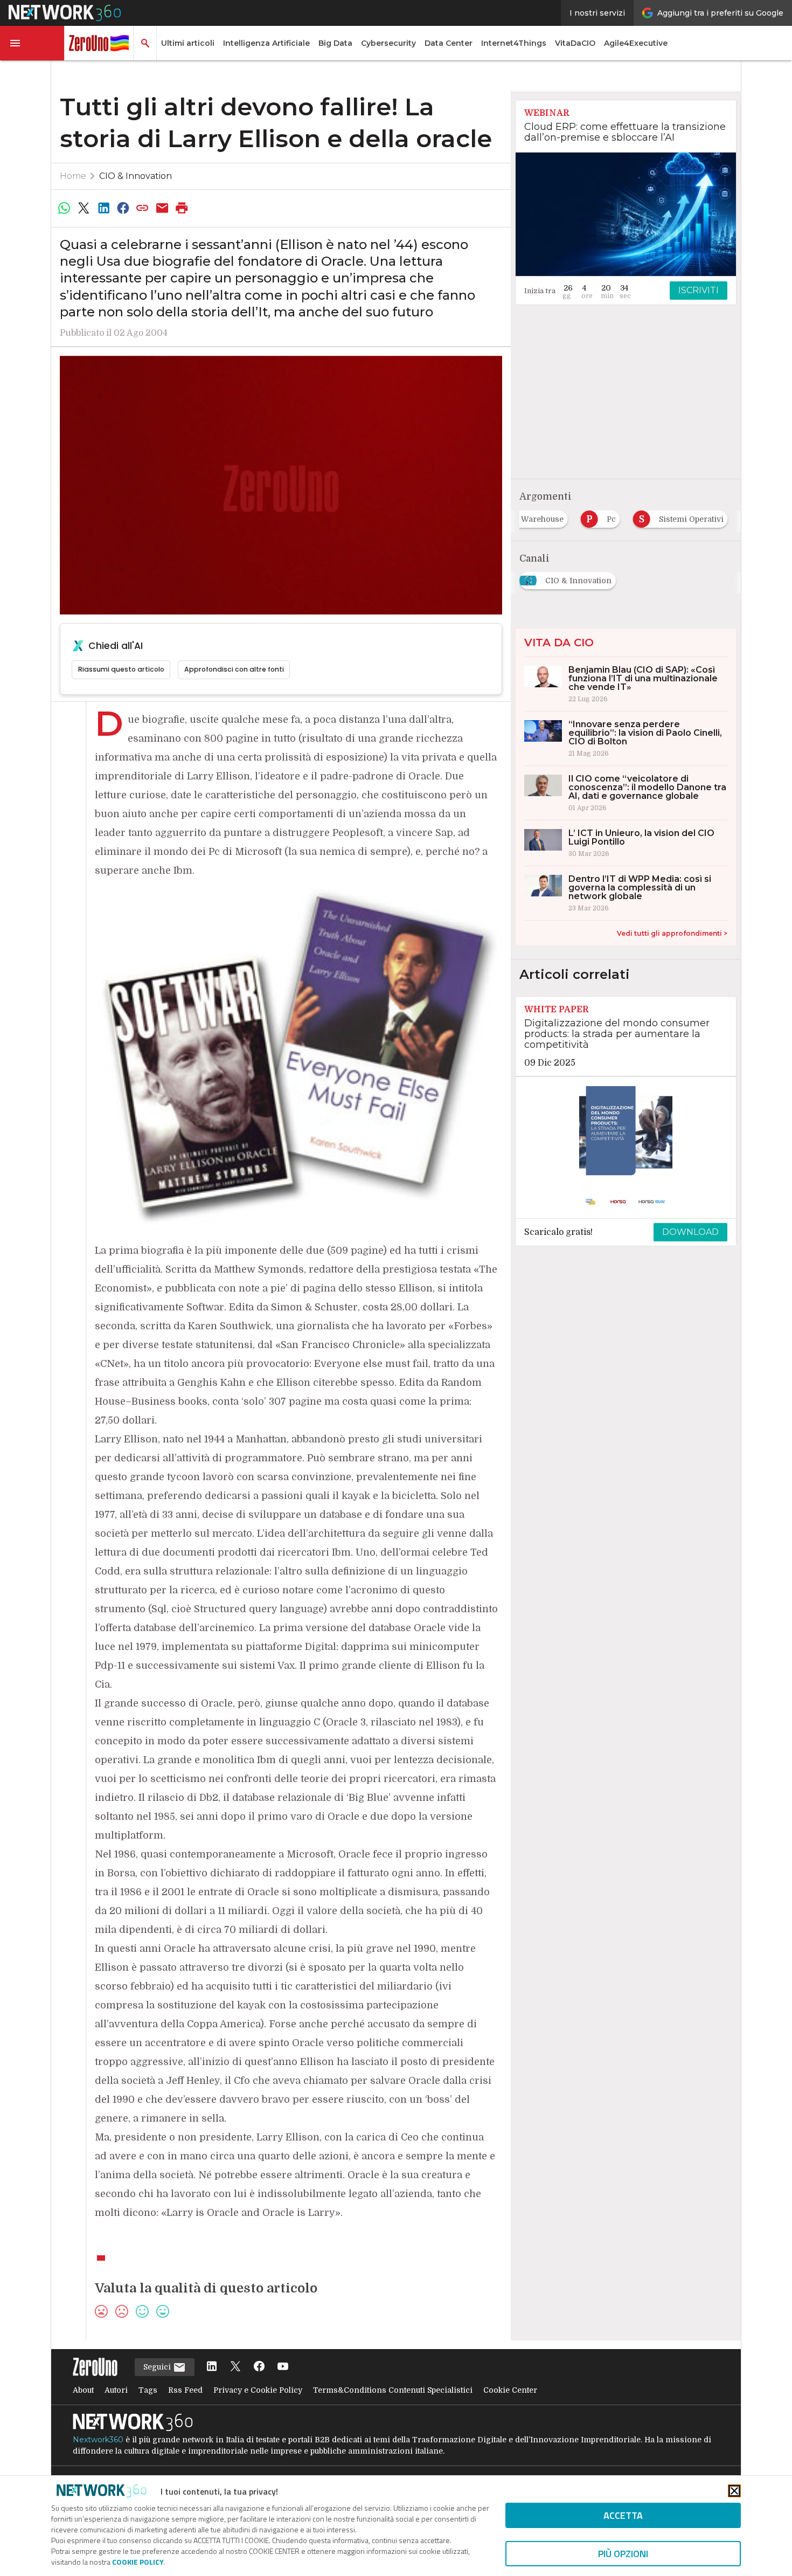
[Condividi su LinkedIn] (103, 208)
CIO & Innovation (136, 176)
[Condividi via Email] (162, 208)
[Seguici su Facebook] (259, 2367)
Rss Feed (185, 2390)
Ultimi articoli (188, 43)
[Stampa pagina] (182, 208)
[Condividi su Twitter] (84, 208)
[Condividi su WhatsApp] (64, 208)
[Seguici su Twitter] (235, 2367)
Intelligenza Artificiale (266, 43)
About (83, 2390)
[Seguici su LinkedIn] (212, 2367)
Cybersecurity (388, 43)
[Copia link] (143, 208)
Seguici (158, 2367)
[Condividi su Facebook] (123, 208)
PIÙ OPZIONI (623, 2554)
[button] (32, 43)
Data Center (449, 43)
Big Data (335, 43)
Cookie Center (510, 2390)
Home (73, 176)
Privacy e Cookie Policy (258, 2390)
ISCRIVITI (699, 290)
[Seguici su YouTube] (283, 2367)
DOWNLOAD (690, 1232)
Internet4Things (514, 43)
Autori (116, 2390)
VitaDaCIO (575, 43)
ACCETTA (623, 2515)
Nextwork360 (98, 2440)
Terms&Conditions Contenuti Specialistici (393, 2390)
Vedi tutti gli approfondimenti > (672, 933)
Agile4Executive (636, 43)
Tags (148, 2390)
